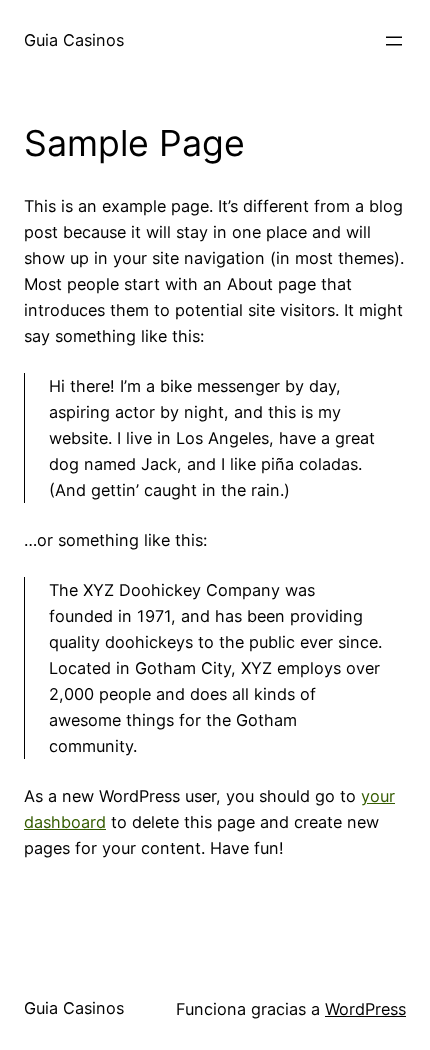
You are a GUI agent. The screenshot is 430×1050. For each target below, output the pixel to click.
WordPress (365, 1009)
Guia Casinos (74, 40)
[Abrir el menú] (394, 41)
